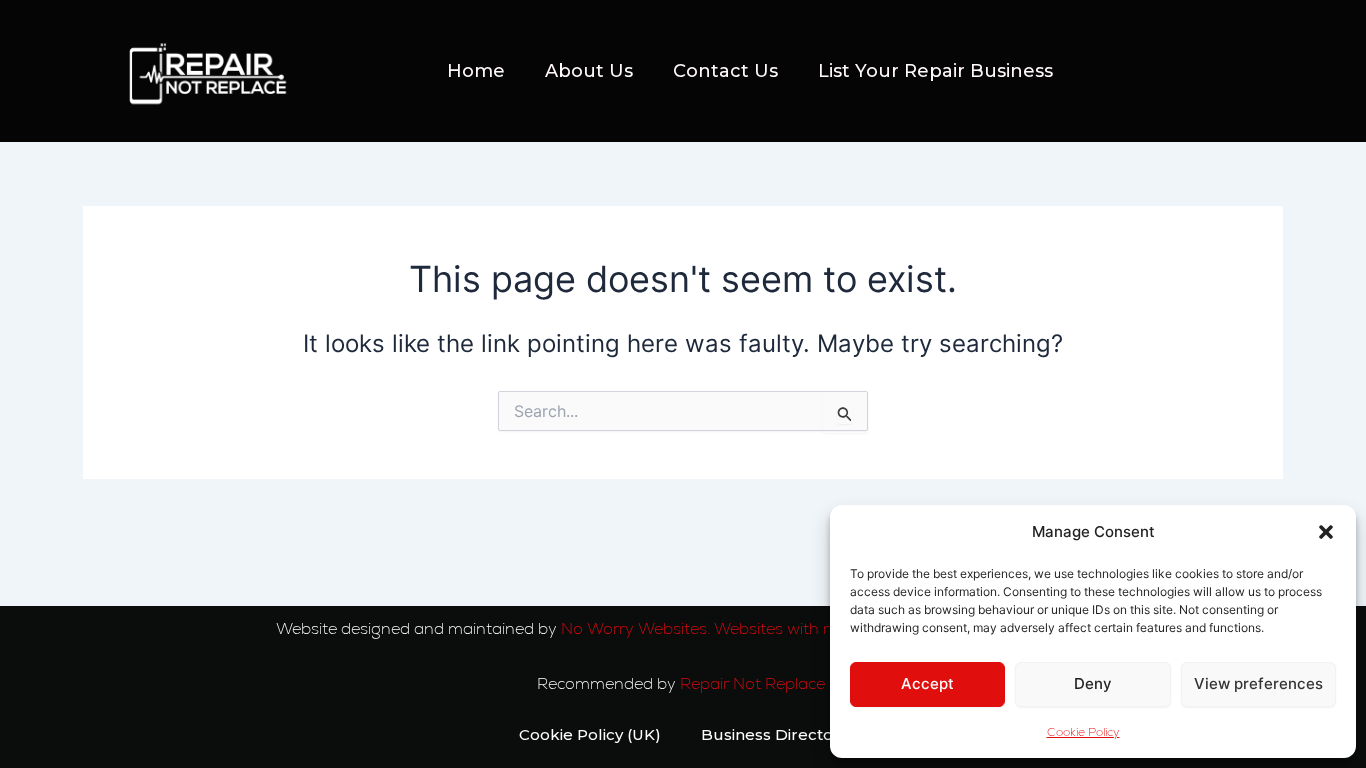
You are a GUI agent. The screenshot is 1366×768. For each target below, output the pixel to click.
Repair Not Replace (754, 683)
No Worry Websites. (635, 628)
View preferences (1258, 683)
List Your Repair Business (935, 71)
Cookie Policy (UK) (590, 734)
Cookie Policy (1083, 732)
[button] (1326, 532)
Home (476, 71)
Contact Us (725, 71)
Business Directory (774, 734)
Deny (1093, 683)
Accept (927, 683)
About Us (589, 71)
